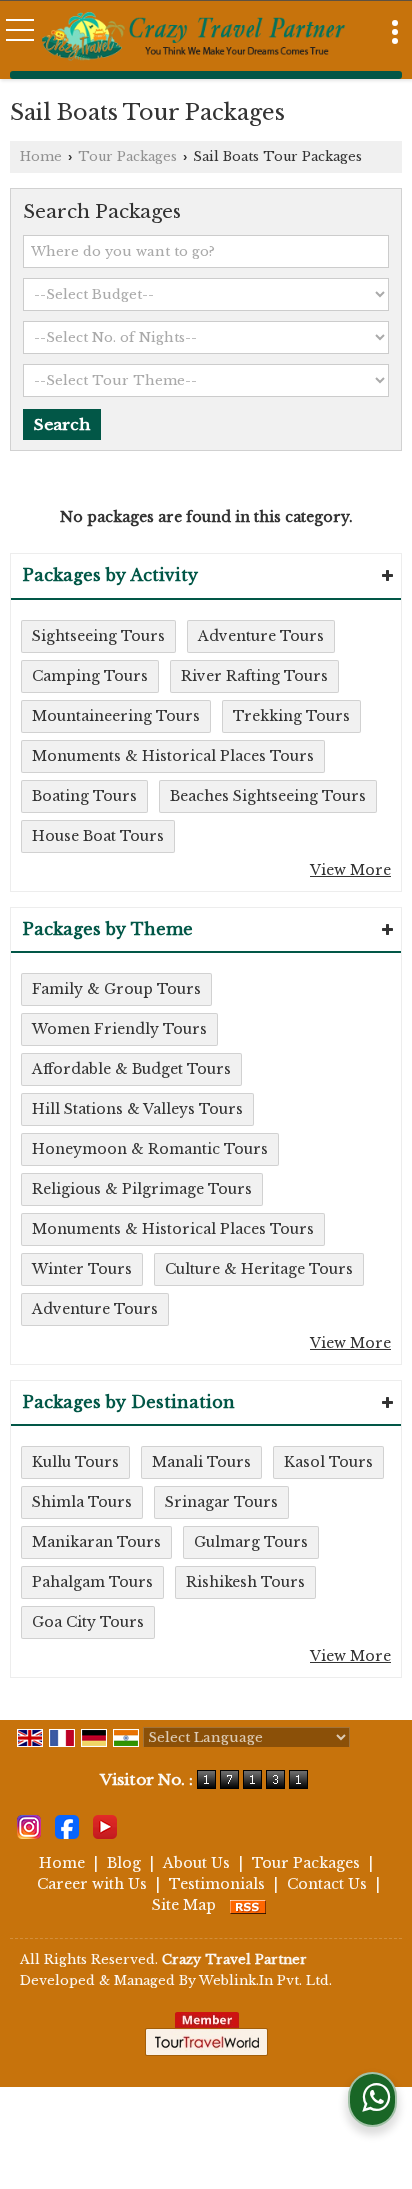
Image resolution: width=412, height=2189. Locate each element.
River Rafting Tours (254, 676)
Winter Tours (82, 1269)
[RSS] (248, 1905)
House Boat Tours (98, 836)
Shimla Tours (82, 1502)
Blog (124, 1863)
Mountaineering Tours (116, 716)
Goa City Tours (88, 1622)
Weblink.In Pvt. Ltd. (265, 1980)
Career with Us (92, 1884)
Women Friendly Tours (119, 1029)
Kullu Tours (75, 1462)
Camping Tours (90, 676)
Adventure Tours (261, 636)
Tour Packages (127, 156)
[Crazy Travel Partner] (194, 37)
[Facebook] (67, 1826)
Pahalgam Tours (92, 1582)
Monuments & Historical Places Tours (173, 756)
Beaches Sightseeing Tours (268, 796)
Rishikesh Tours (245, 1582)
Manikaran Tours (96, 1542)
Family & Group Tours (116, 989)
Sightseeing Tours (98, 636)
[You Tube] (105, 1826)
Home (41, 156)
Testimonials (217, 1884)
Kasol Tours (328, 1462)
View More (350, 870)
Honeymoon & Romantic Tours (150, 1149)
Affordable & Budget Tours (131, 1069)
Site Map (184, 1905)
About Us (196, 1863)
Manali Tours (201, 1462)
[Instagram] (29, 1826)
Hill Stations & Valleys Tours (137, 1109)
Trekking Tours (291, 716)
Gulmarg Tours (251, 1542)
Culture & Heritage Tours (259, 1269)
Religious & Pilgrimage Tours (142, 1189)
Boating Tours (84, 796)
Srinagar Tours (221, 1502)
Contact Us (327, 1884)
